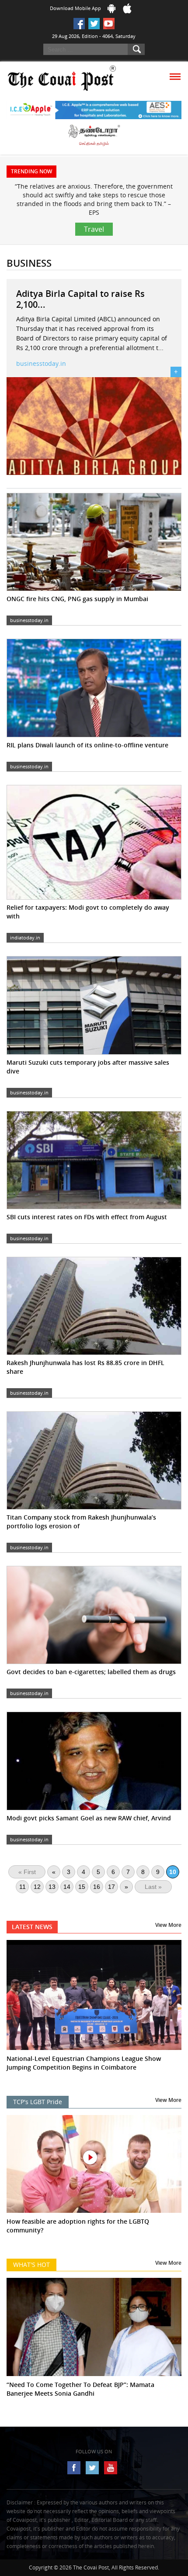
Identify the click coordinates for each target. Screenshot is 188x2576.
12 (37, 1887)
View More (168, 1925)
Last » (153, 1887)
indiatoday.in (25, 937)
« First (27, 1872)
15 (82, 1887)
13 (52, 1887)
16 (97, 1887)
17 (111, 1887)
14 (67, 1887)
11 (23, 1887)
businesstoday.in (41, 363)
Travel (94, 229)
